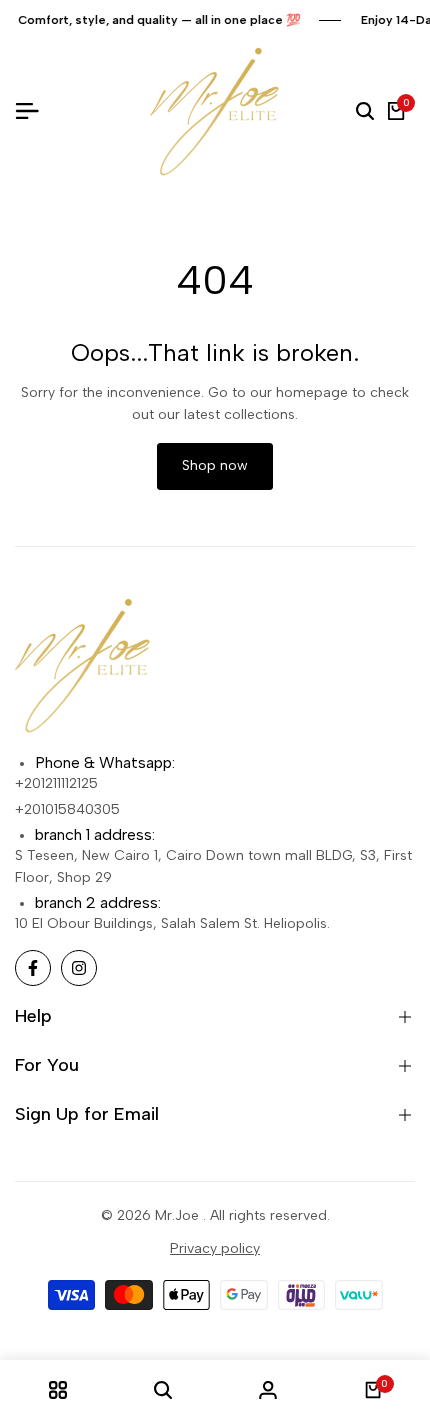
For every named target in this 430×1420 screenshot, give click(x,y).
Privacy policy (215, 1248)
